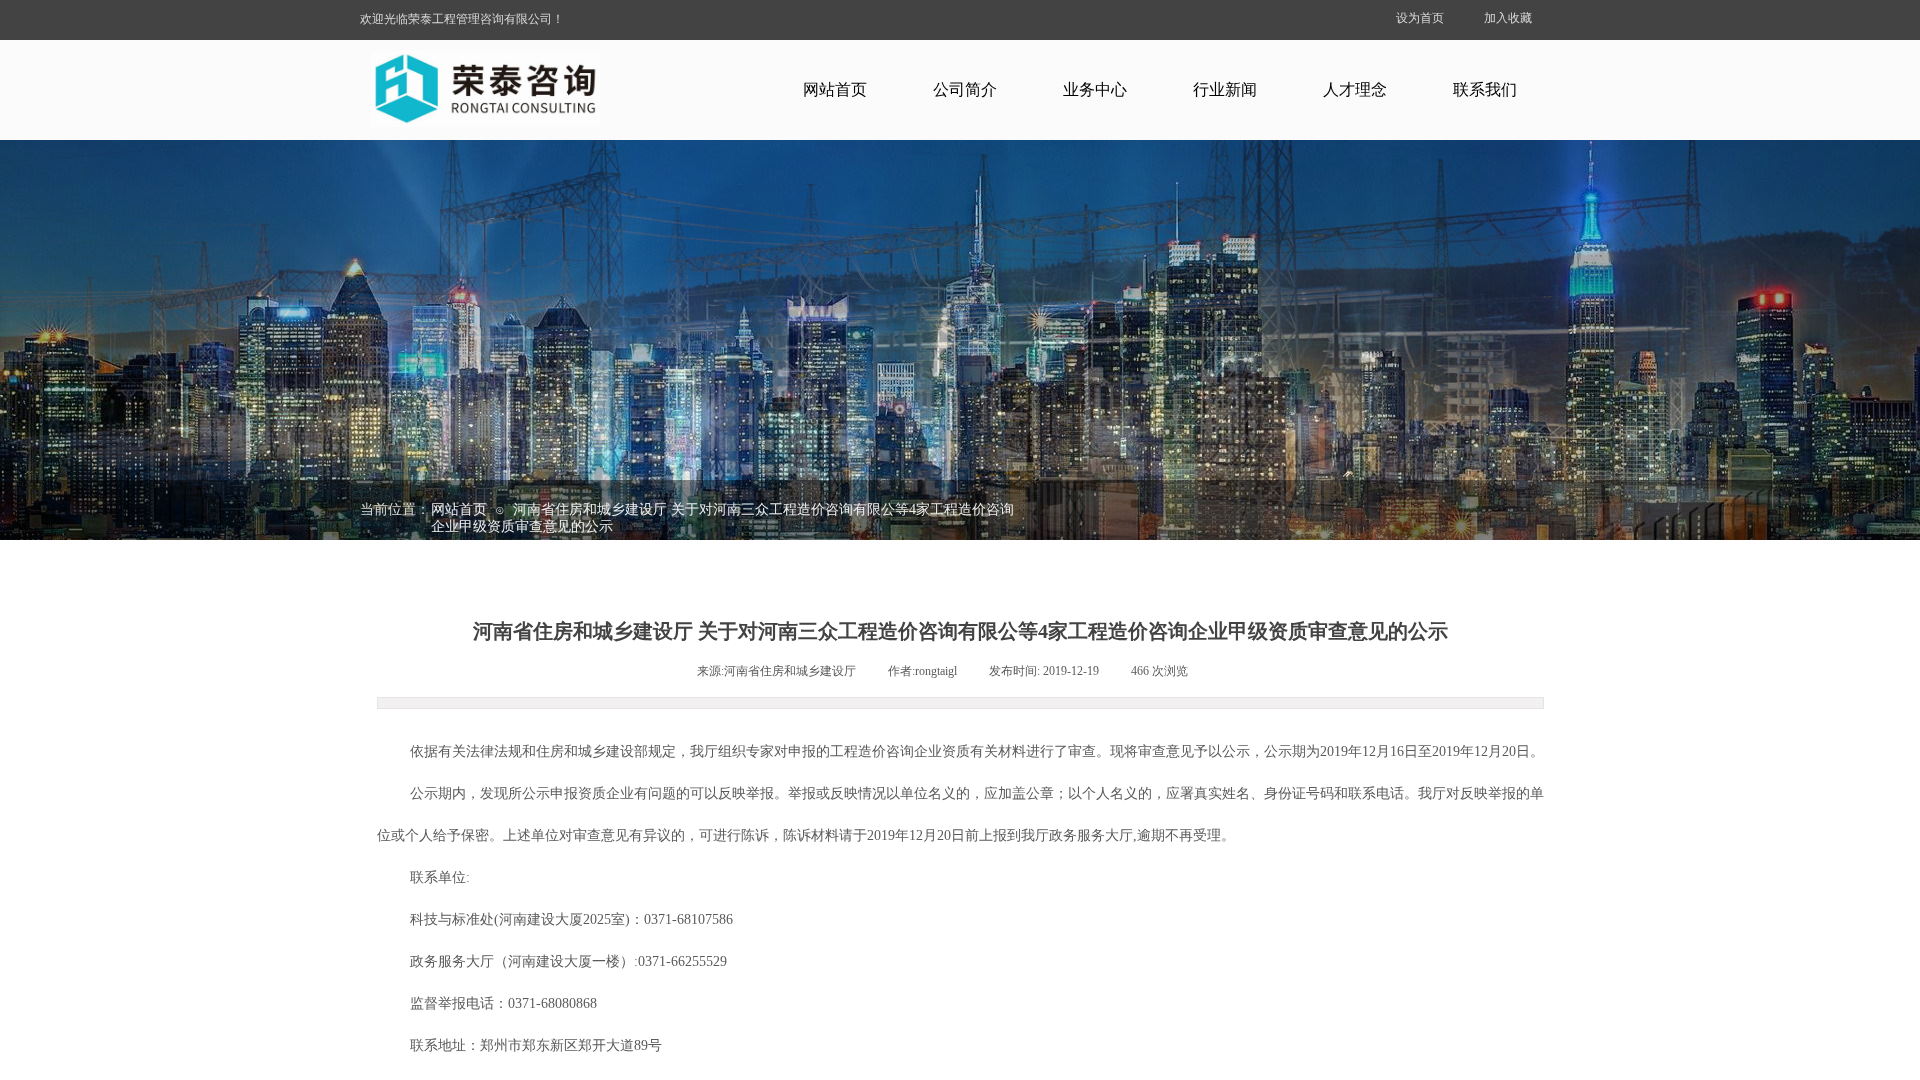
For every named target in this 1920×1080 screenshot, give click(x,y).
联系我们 (1485, 89)
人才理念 (1355, 89)
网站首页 (835, 89)
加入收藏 (1508, 18)
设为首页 (1420, 18)
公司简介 (965, 89)
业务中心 (1095, 89)
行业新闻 (1225, 89)
